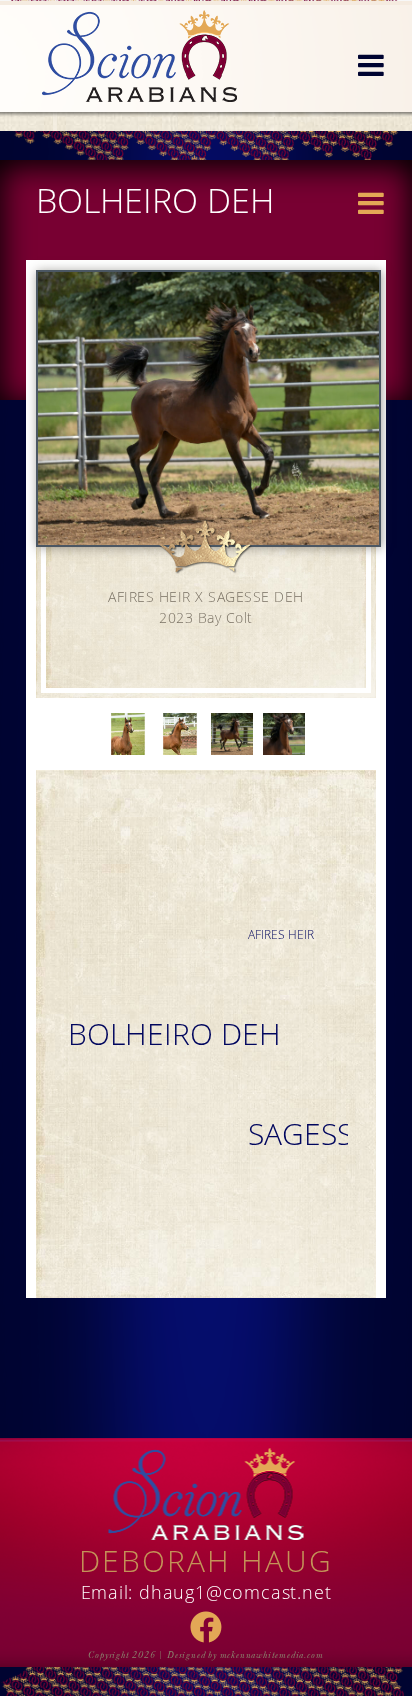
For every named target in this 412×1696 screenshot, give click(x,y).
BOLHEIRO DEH (174, 1033)
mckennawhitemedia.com (272, 1655)
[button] (371, 66)
